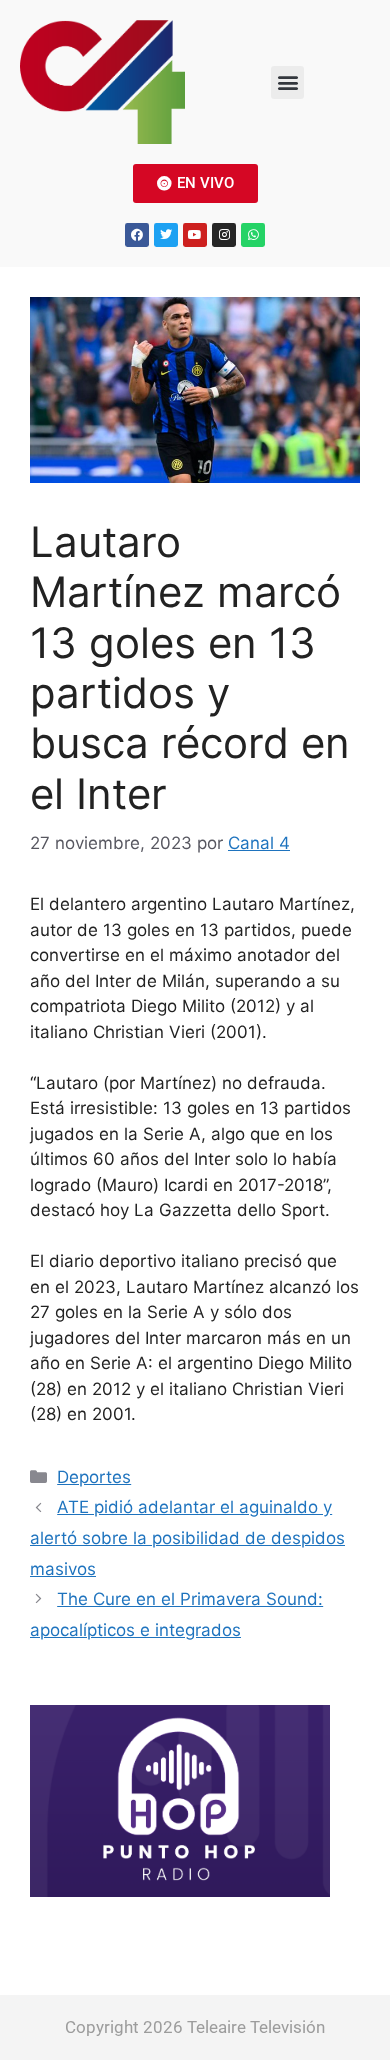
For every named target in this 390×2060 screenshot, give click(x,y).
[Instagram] (224, 235)
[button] (287, 82)
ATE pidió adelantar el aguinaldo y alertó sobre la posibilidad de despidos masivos (187, 1537)
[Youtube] (195, 235)
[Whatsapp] (253, 235)
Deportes (94, 1477)
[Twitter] (166, 235)
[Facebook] (137, 235)
